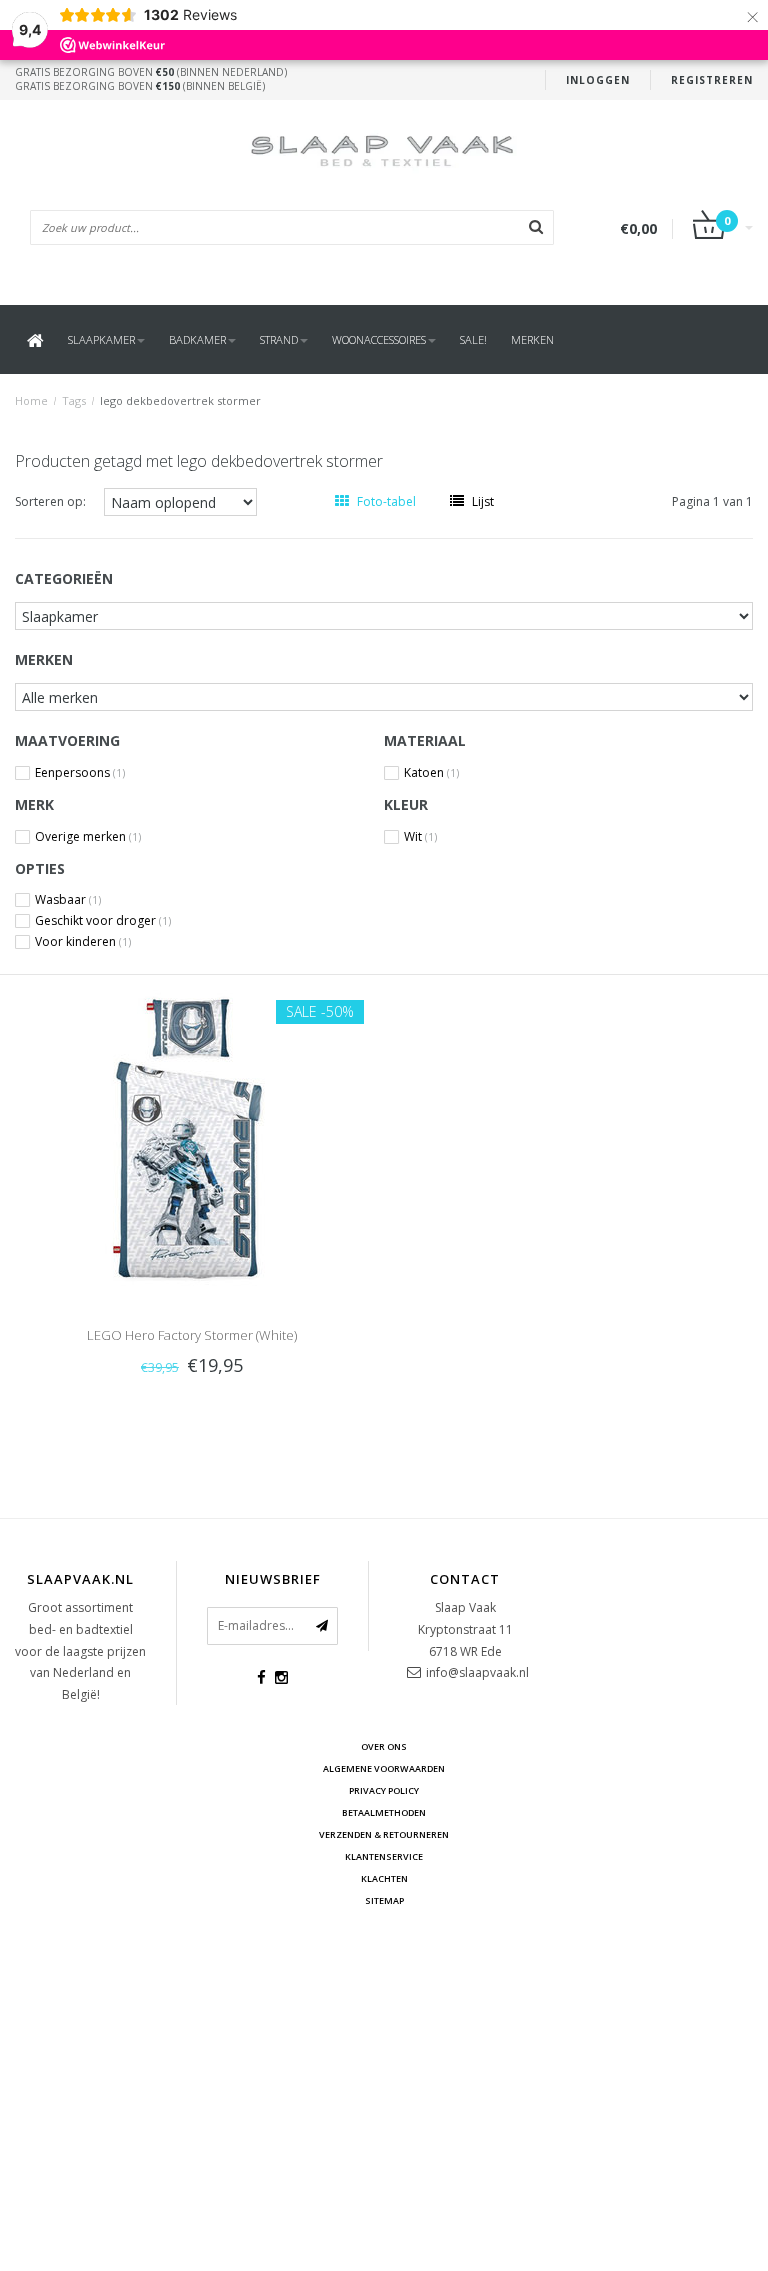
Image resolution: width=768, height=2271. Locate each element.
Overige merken (88, 837)
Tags (74, 400)
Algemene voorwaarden (384, 1768)
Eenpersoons (80, 773)
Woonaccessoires (379, 339)
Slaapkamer (101, 339)
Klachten (384, 1878)
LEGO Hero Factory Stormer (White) (192, 1335)
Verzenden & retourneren (384, 1834)
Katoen (431, 773)
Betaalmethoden (384, 1812)
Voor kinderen (83, 942)
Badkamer (197, 339)
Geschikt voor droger (103, 921)
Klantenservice (384, 1856)
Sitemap (384, 1900)
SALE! (473, 339)
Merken (532, 339)
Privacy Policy (384, 1790)
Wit (420, 837)
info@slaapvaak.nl (477, 1672)
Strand (279, 339)
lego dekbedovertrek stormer (180, 400)
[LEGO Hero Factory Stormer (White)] (192, 1137)
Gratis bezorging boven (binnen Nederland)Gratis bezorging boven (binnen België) (151, 79)
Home (31, 400)
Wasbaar (68, 900)
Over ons (384, 1746)
